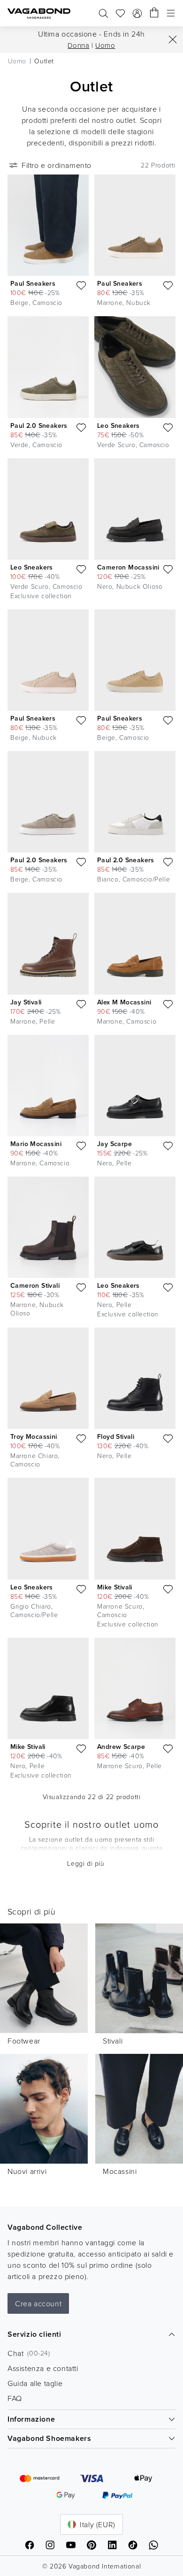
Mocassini (120, 2171)
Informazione (31, 2419)
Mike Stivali (115, 1587)
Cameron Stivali (35, 1285)
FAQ (15, 2398)
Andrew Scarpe (121, 1747)
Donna (78, 45)
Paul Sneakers (33, 283)
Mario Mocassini (36, 1144)
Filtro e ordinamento (57, 165)
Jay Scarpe (114, 1144)
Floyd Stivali (116, 1436)
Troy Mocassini (34, 1436)
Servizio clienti (34, 2334)
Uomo (105, 45)
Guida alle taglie (35, 2383)
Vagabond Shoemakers (49, 2438)
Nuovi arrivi (27, 2171)
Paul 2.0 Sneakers (39, 426)
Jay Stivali (26, 1002)
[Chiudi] (173, 39)
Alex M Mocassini (124, 1002)
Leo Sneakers (118, 426)
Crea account (38, 2303)
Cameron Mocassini (128, 567)
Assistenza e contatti (43, 2368)
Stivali (113, 2041)
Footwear (24, 2041)
